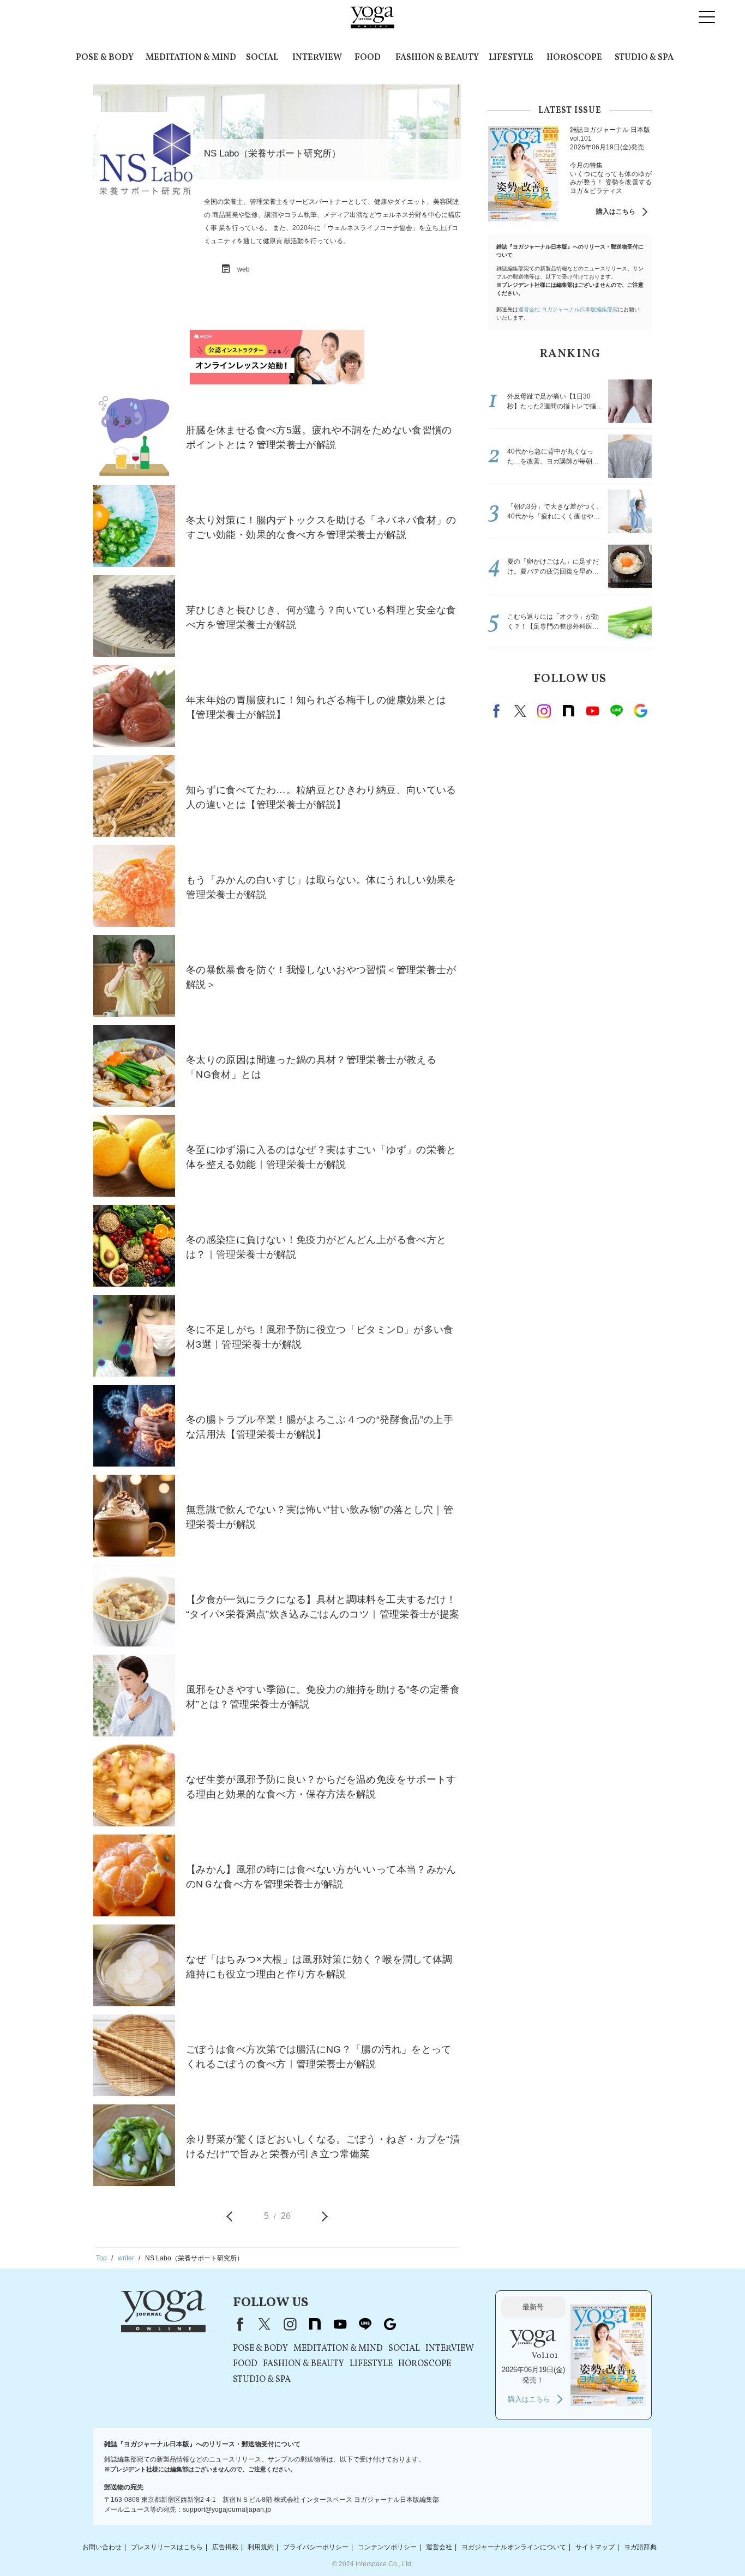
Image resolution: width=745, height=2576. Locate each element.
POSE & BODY (105, 58)
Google (640, 711)
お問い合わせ (102, 2547)
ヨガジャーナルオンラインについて (514, 2547)
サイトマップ (595, 2547)
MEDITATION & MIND (191, 58)
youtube (340, 2324)
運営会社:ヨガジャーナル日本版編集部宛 (568, 309)
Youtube (592, 711)
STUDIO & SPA (644, 58)
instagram (544, 711)
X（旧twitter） (520, 711)
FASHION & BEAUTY (437, 58)
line (616, 711)
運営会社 (439, 2547)
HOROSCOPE (574, 58)
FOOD (368, 58)
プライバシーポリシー (316, 2547)
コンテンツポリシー (387, 2547)
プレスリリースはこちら (167, 2547)
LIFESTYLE (511, 58)
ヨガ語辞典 (640, 2547)
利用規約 (261, 2547)
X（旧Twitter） (265, 2324)
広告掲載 (225, 2547)
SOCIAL (262, 58)
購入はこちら (616, 212)
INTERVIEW (317, 58)
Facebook (498, 711)
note (568, 711)
